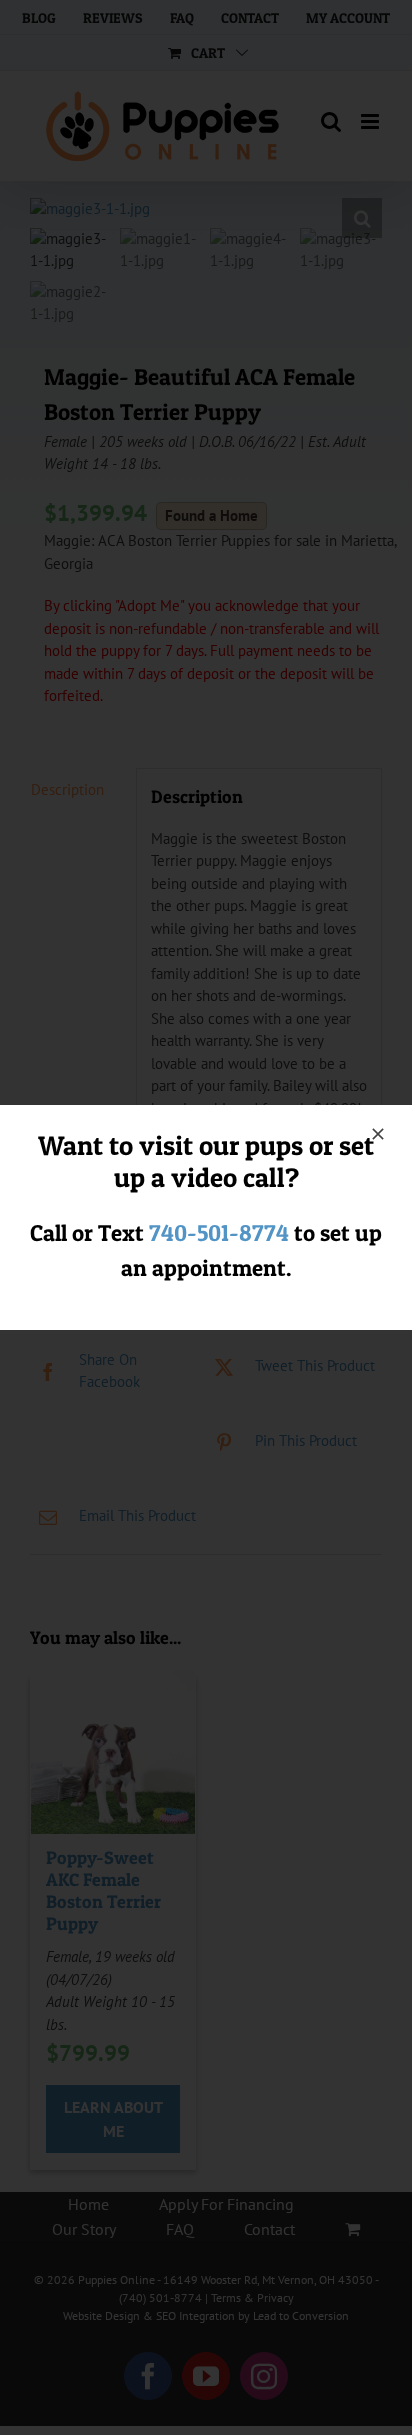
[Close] (378, 1134)
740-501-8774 (219, 1232)
